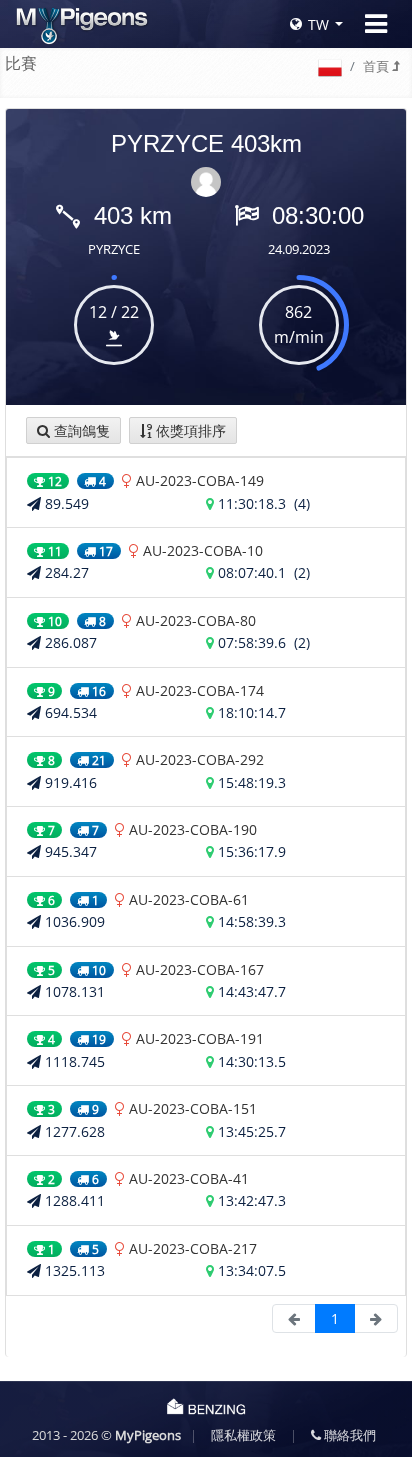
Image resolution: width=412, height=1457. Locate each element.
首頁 (377, 66)
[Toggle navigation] (376, 24)
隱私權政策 (243, 1435)
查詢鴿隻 (80, 430)
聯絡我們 (348, 1435)
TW (318, 24)
